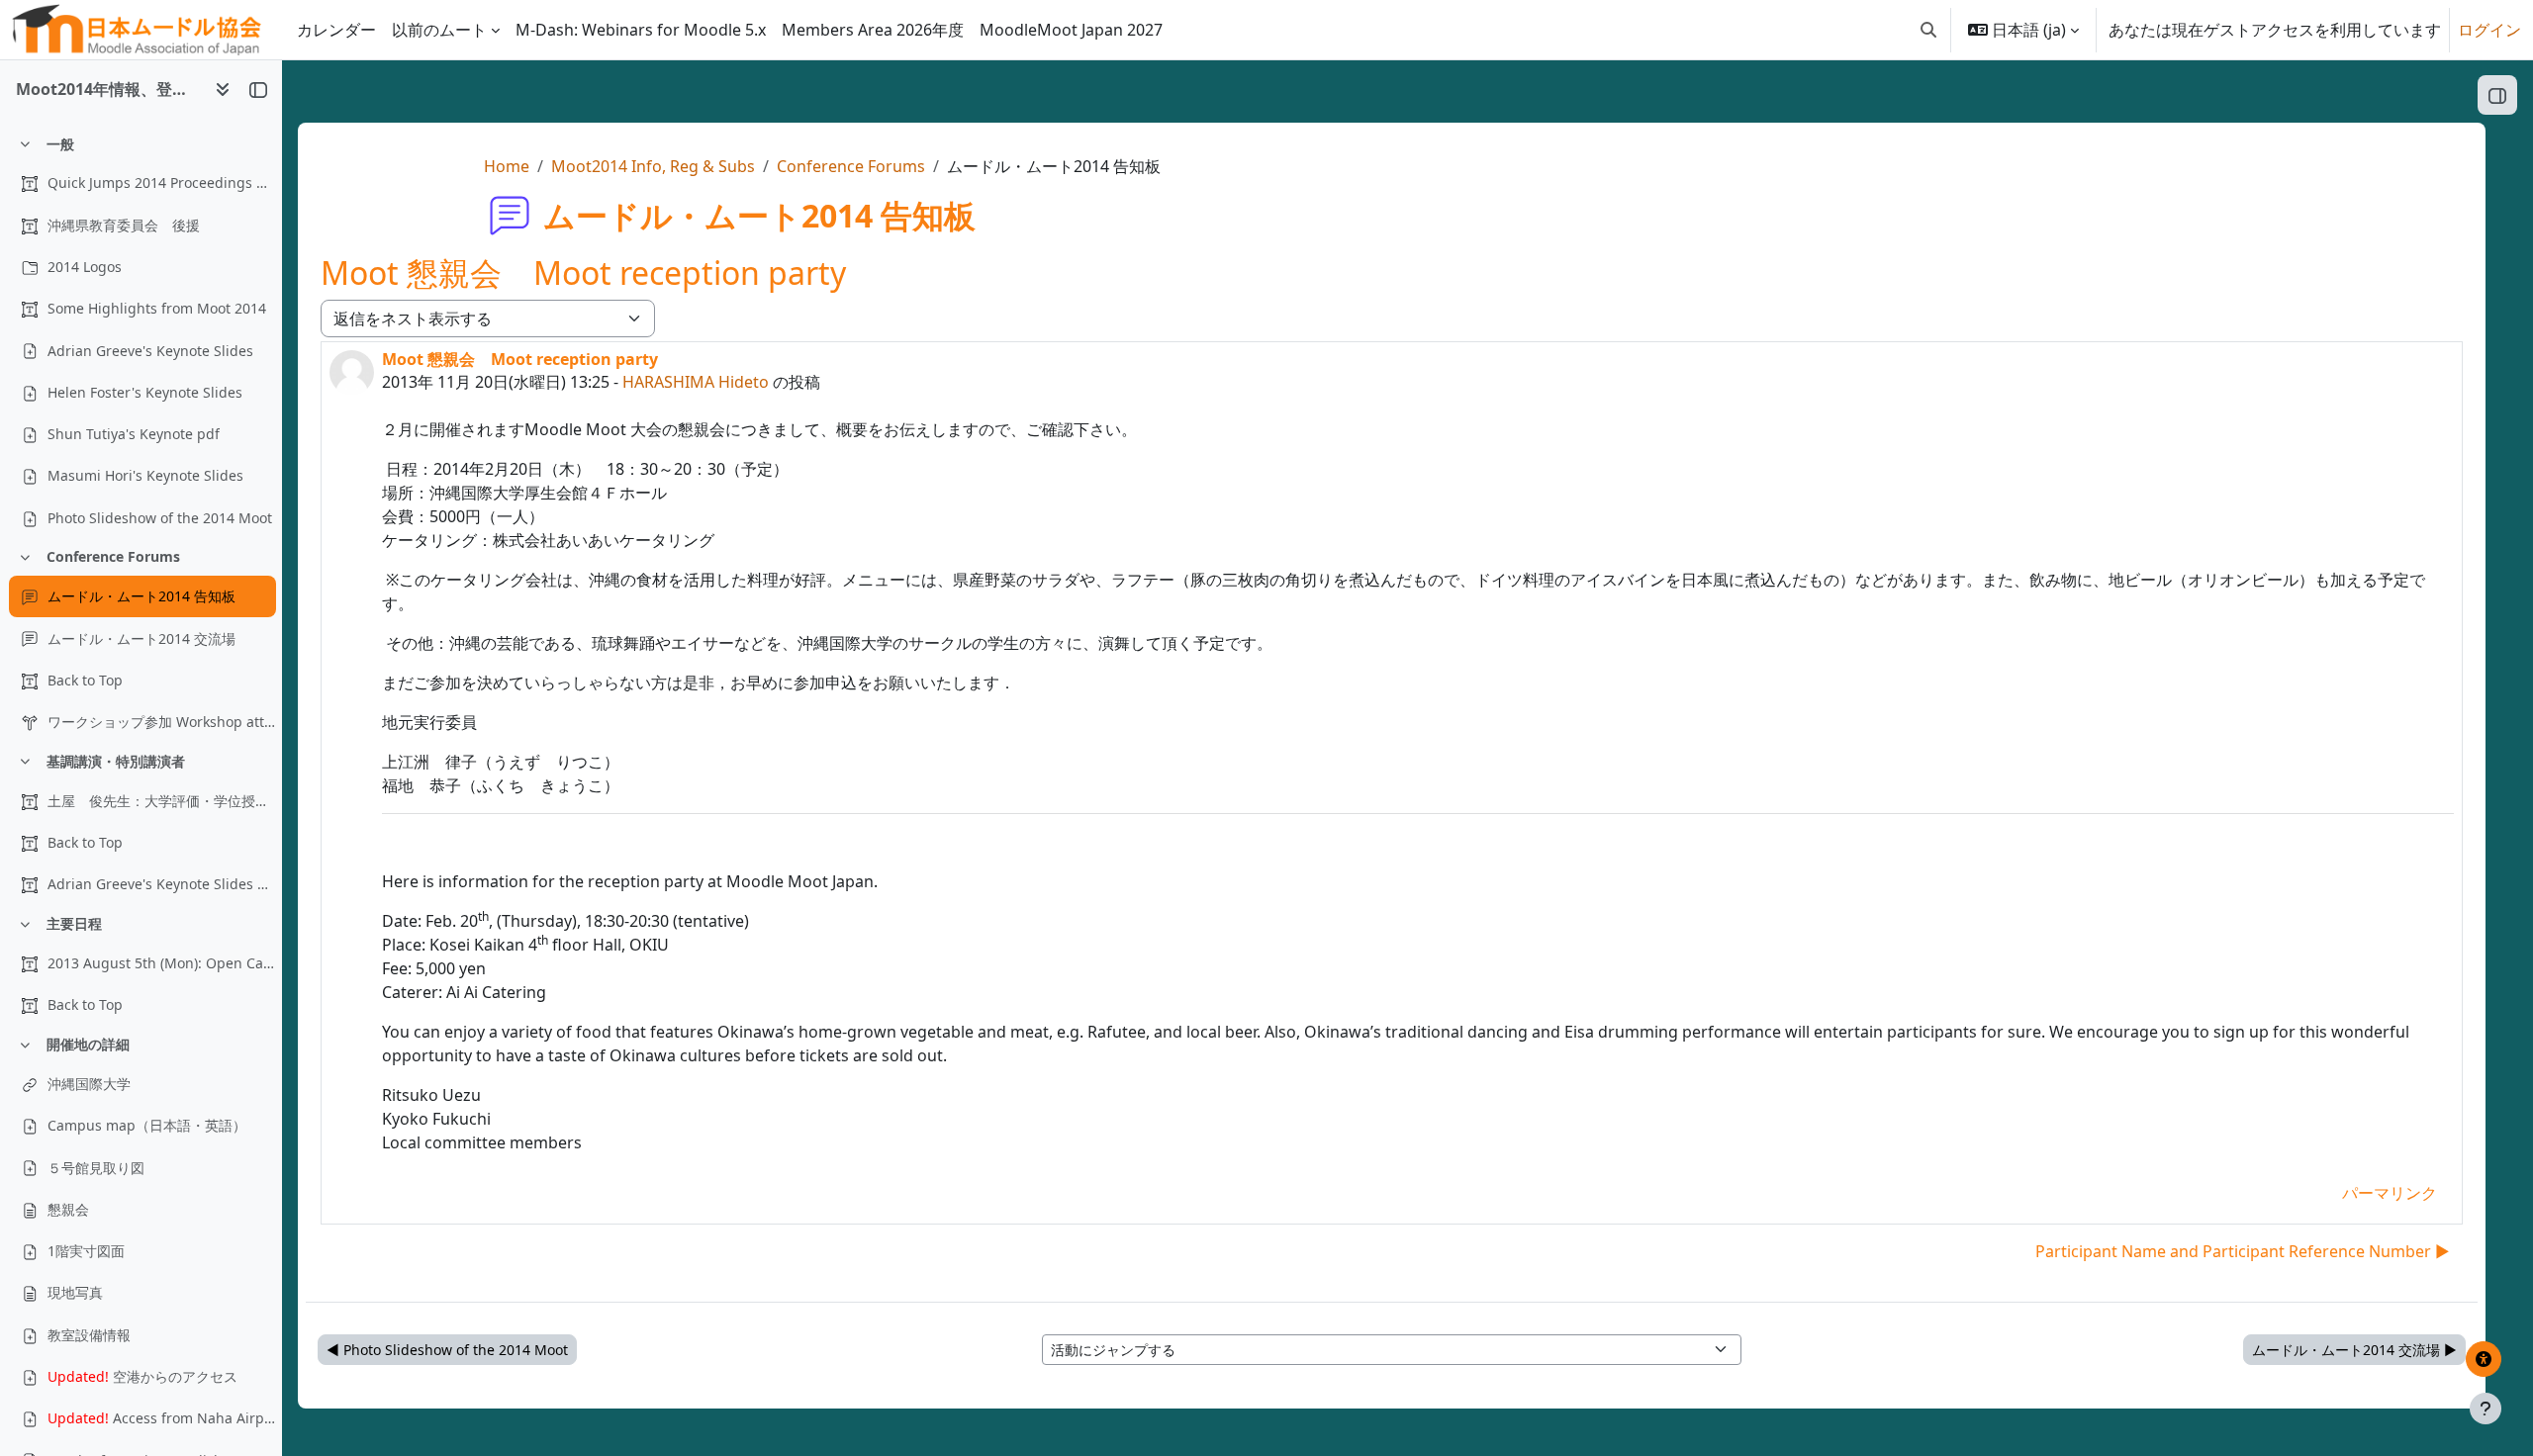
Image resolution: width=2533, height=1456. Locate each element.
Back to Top (85, 680)
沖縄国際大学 (89, 1084)
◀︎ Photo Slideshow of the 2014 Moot (447, 1350)
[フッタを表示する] (2486, 1409)
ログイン (2489, 30)
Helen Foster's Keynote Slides (145, 392)
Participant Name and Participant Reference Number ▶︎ (2243, 1251)
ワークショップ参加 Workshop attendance (161, 722)
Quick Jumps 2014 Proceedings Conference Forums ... (161, 182)
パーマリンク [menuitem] (2390, 1193)
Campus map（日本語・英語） (147, 1125)
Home (507, 166)
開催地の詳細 (88, 1044)
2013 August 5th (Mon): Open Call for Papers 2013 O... (161, 963)
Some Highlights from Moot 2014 (157, 308)
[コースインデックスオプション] (223, 89)
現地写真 (75, 1292)
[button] (1928, 30)
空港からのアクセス (142, 1376)
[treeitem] (141, 331)
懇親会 (68, 1209)
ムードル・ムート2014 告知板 (141, 596)
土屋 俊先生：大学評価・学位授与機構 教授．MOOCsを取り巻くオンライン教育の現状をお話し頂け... (161, 801)
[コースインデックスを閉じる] (258, 89)
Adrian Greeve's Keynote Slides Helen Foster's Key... (161, 884)
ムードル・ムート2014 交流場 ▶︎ (2354, 1350)
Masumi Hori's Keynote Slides (145, 475)
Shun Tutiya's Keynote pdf (134, 434)
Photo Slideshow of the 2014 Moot (160, 518)
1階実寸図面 (86, 1251)
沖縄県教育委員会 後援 (124, 225)
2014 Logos (85, 267)
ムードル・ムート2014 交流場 (141, 638)
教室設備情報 (89, 1335)
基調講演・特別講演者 (116, 761)
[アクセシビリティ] (2484, 1359)
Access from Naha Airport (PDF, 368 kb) (161, 1418)
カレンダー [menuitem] (336, 30)
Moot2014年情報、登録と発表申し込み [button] (107, 89)
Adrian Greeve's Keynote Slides (150, 351)
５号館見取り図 (96, 1168)
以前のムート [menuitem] (439, 30)
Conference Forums (113, 556)
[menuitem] (641, 30)
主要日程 (74, 923)
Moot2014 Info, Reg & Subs (653, 166)
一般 (60, 144)
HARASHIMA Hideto (696, 382)
